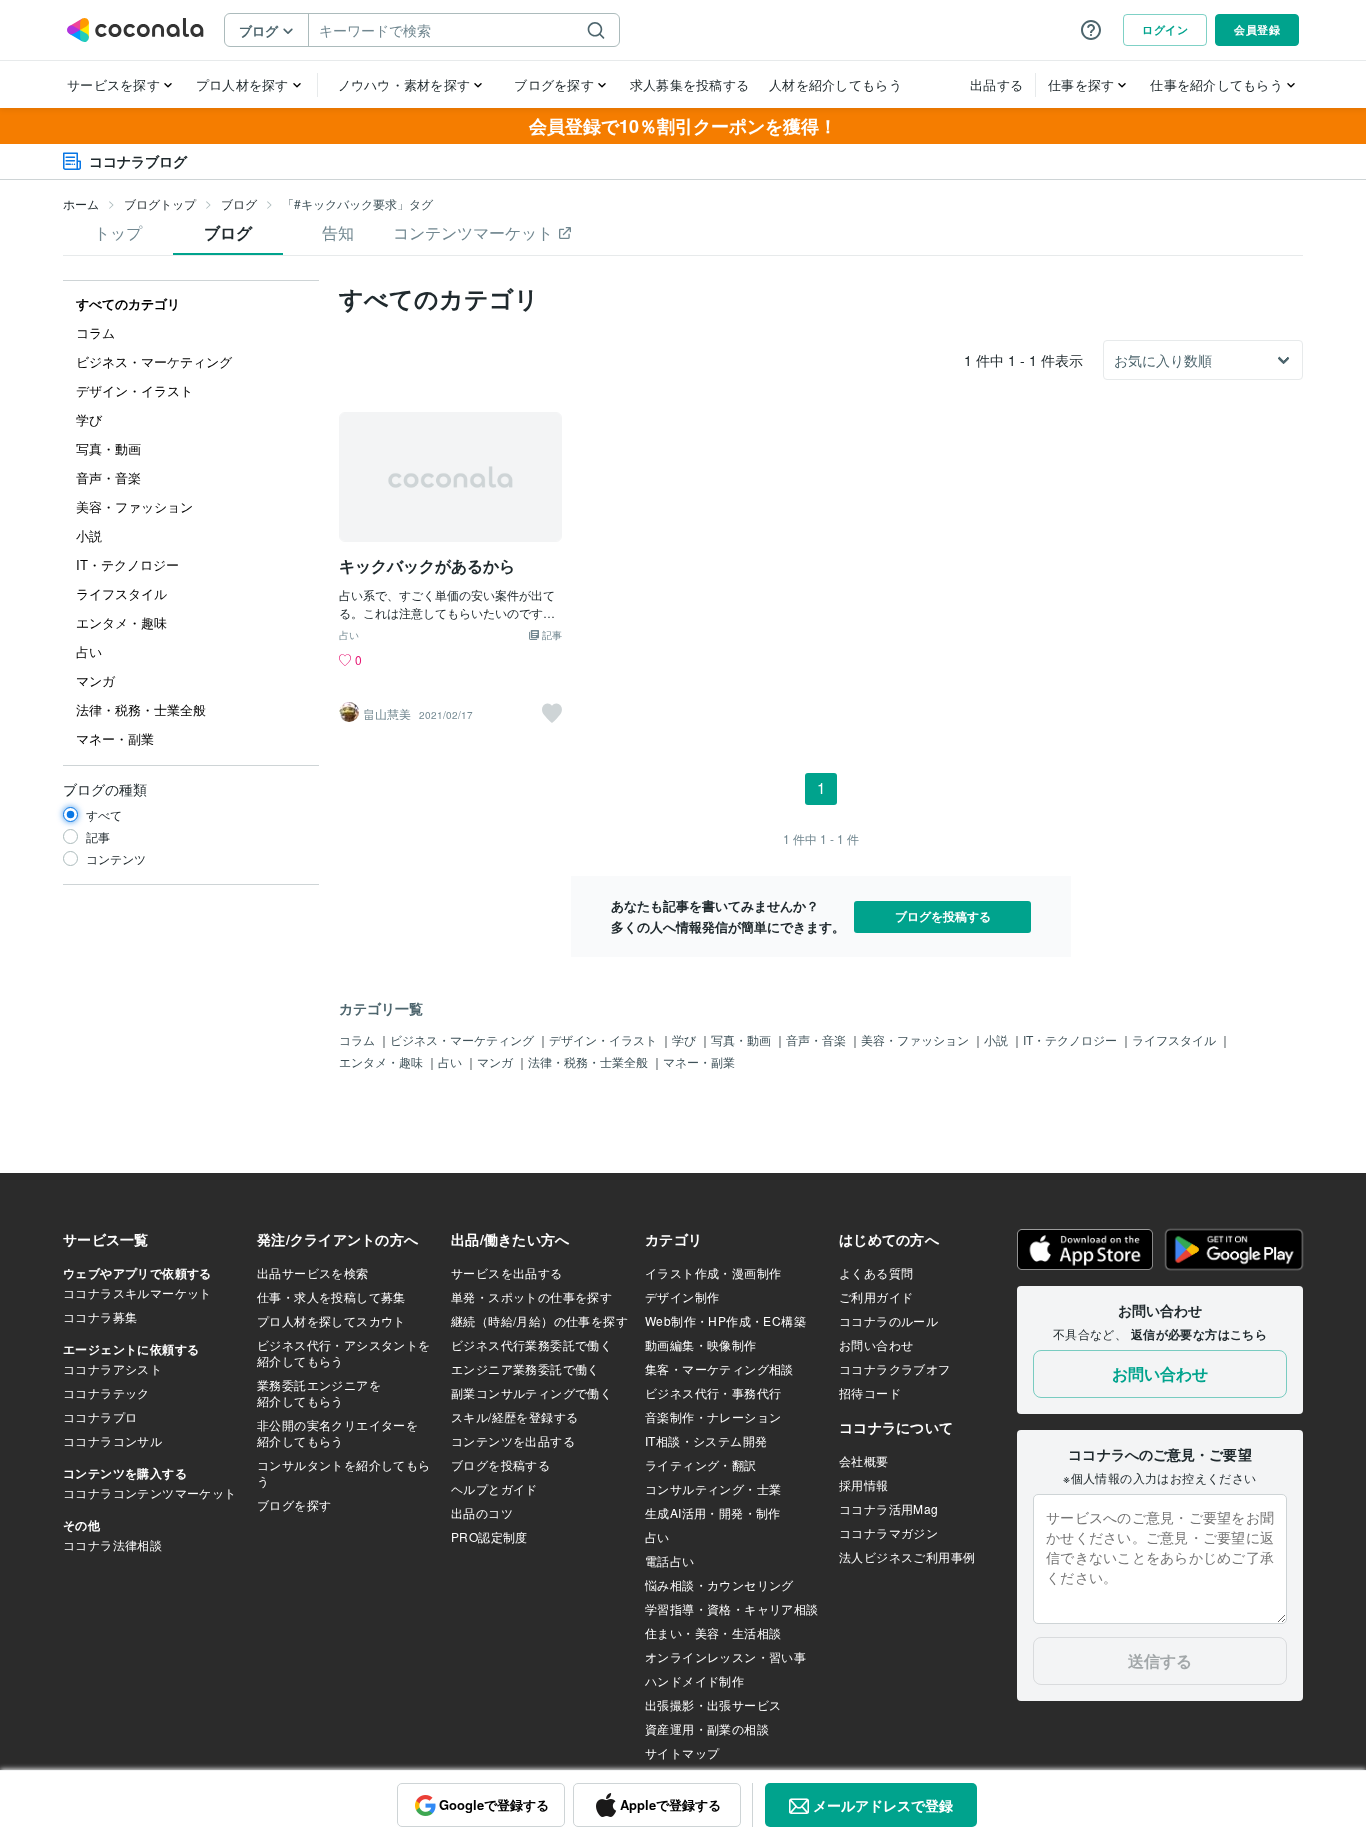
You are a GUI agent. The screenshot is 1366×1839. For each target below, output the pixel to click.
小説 (997, 1039)
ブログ (239, 203)
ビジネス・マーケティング (463, 1039)
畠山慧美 (387, 714)
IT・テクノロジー (1071, 1039)
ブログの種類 (105, 789)
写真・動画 (742, 1039)
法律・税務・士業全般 (589, 1061)
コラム (358, 1039)
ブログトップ (160, 203)
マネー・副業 (699, 1061)
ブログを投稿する (943, 916)
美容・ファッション (916, 1039)
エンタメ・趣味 (382, 1061)
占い (349, 636)
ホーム (81, 203)
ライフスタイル (1175, 1039)
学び (685, 1039)
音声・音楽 (817, 1039)
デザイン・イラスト (604, 1039)
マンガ (496, 1061)
